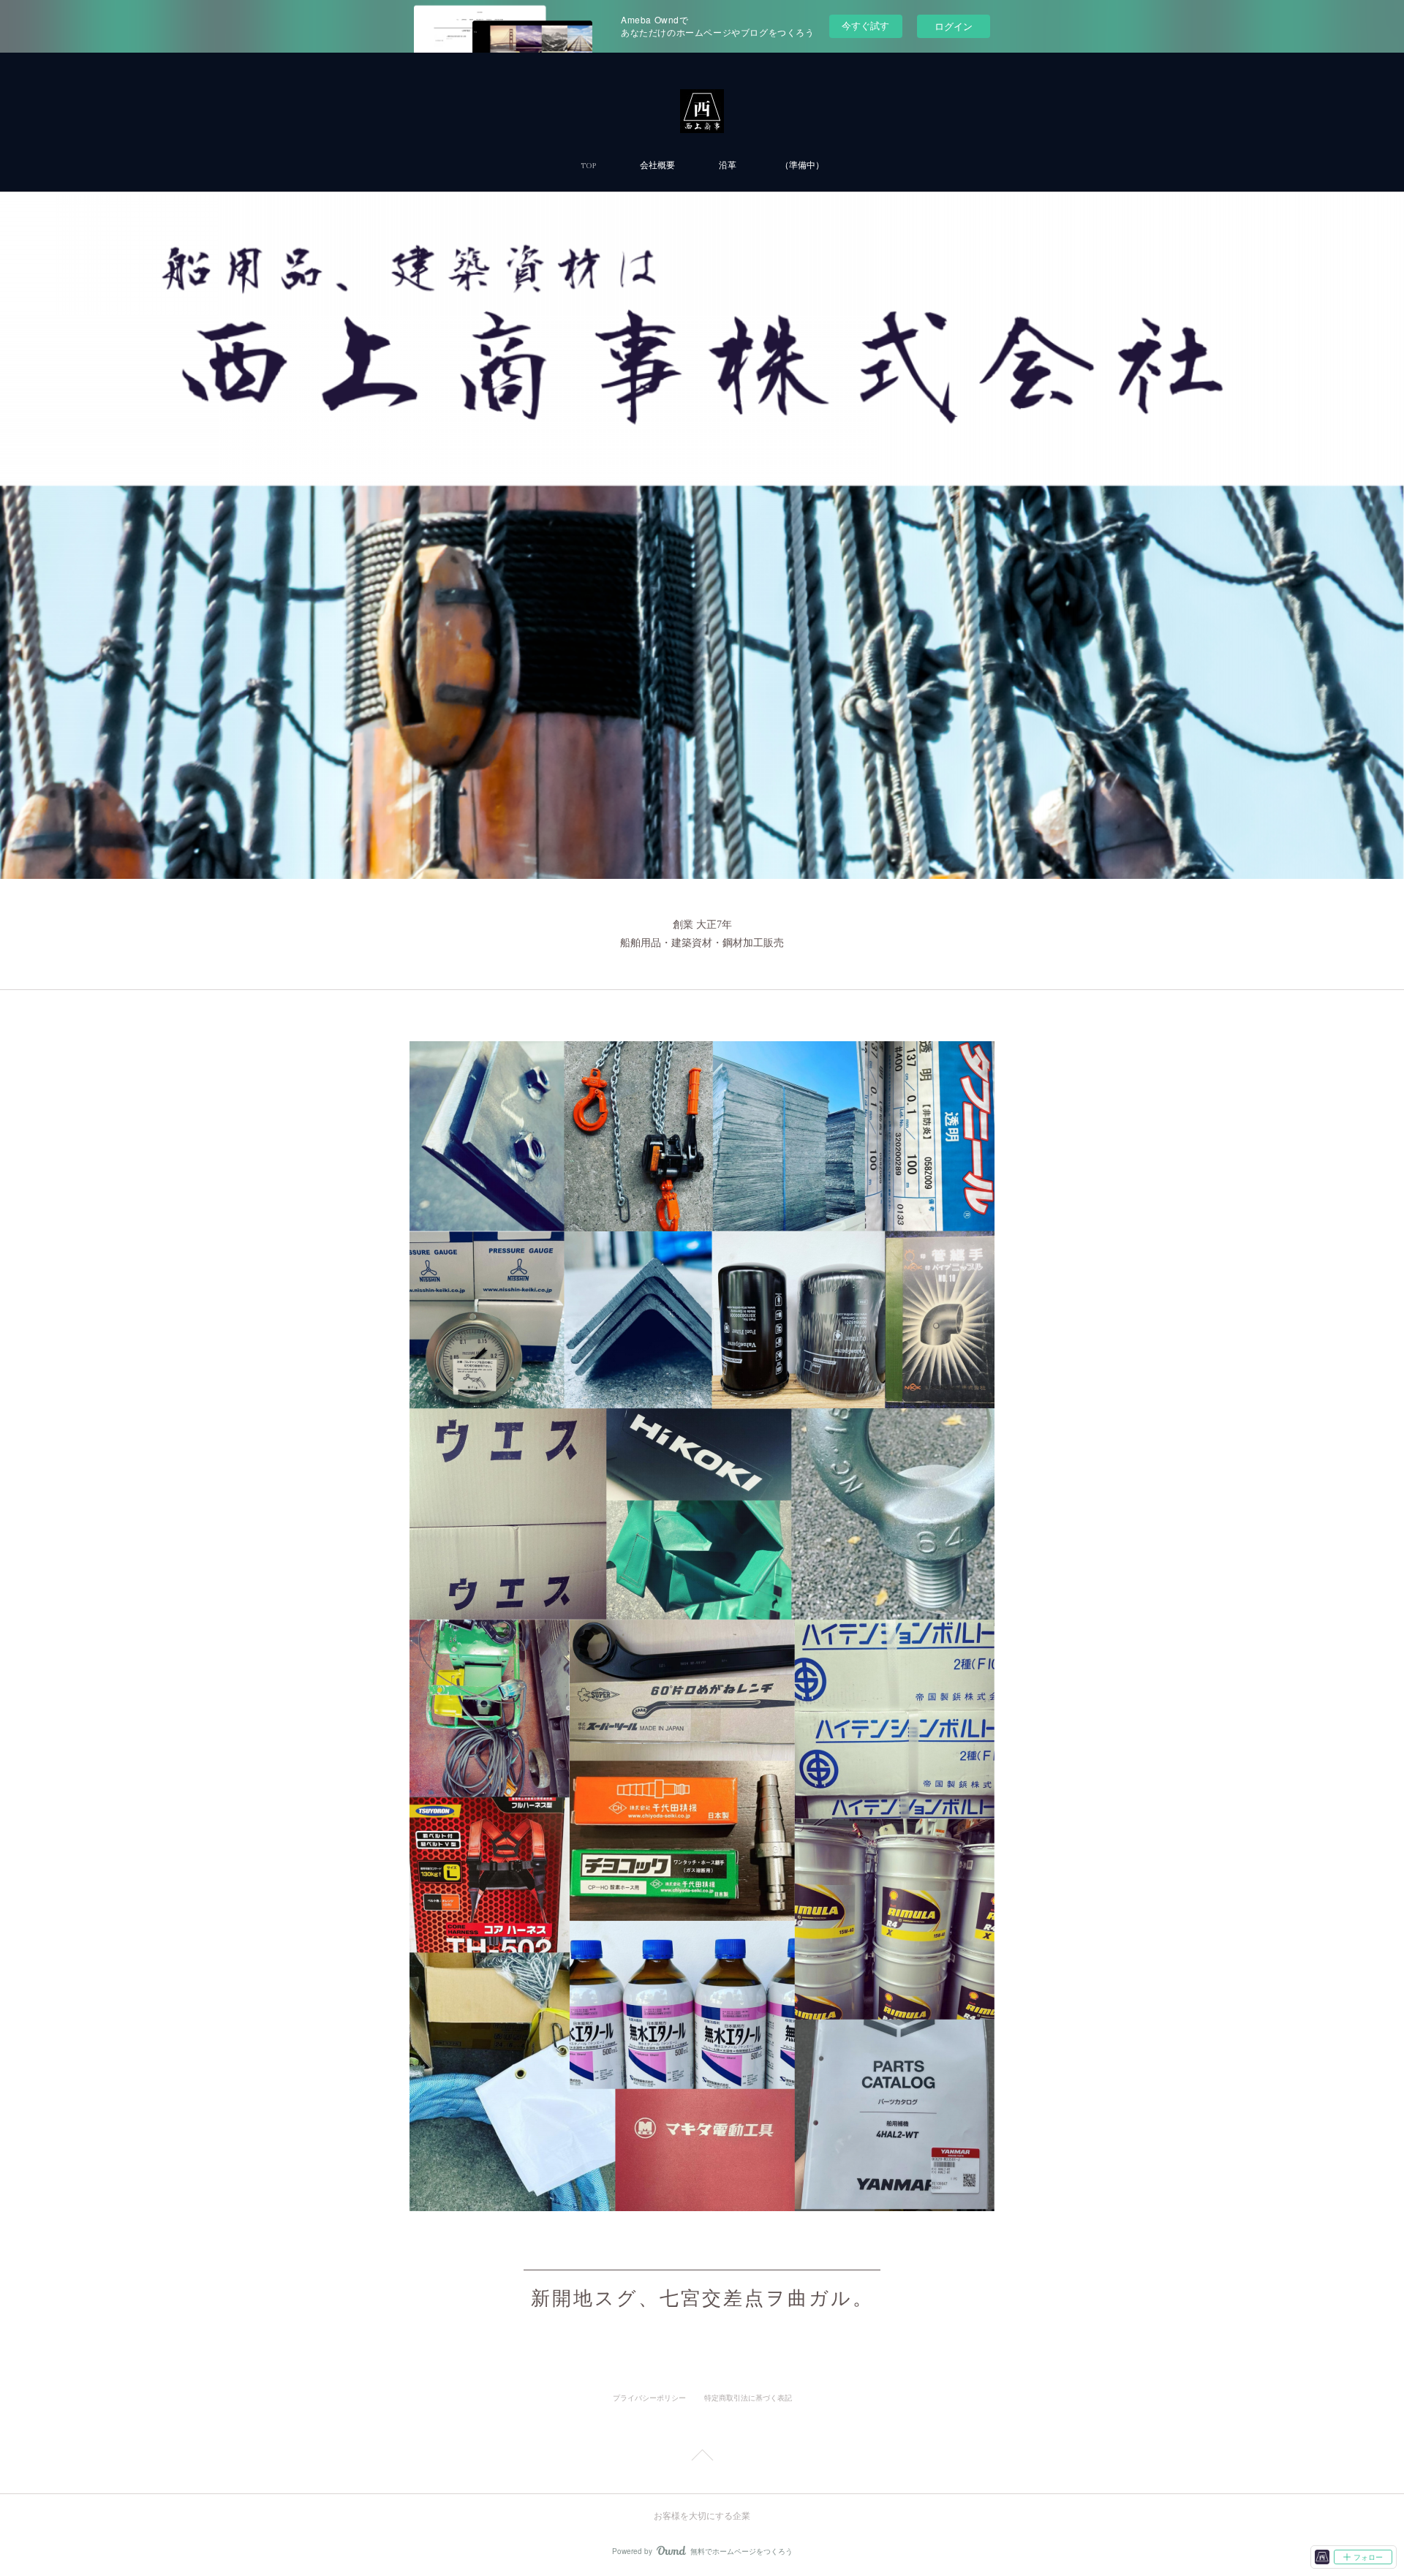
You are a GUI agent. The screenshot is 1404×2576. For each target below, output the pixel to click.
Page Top (702, 2458)
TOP (588, 166)
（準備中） (802, 166)
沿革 (728, 166)
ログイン (954, 26)
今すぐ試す (865, 25)
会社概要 (657, 166)
